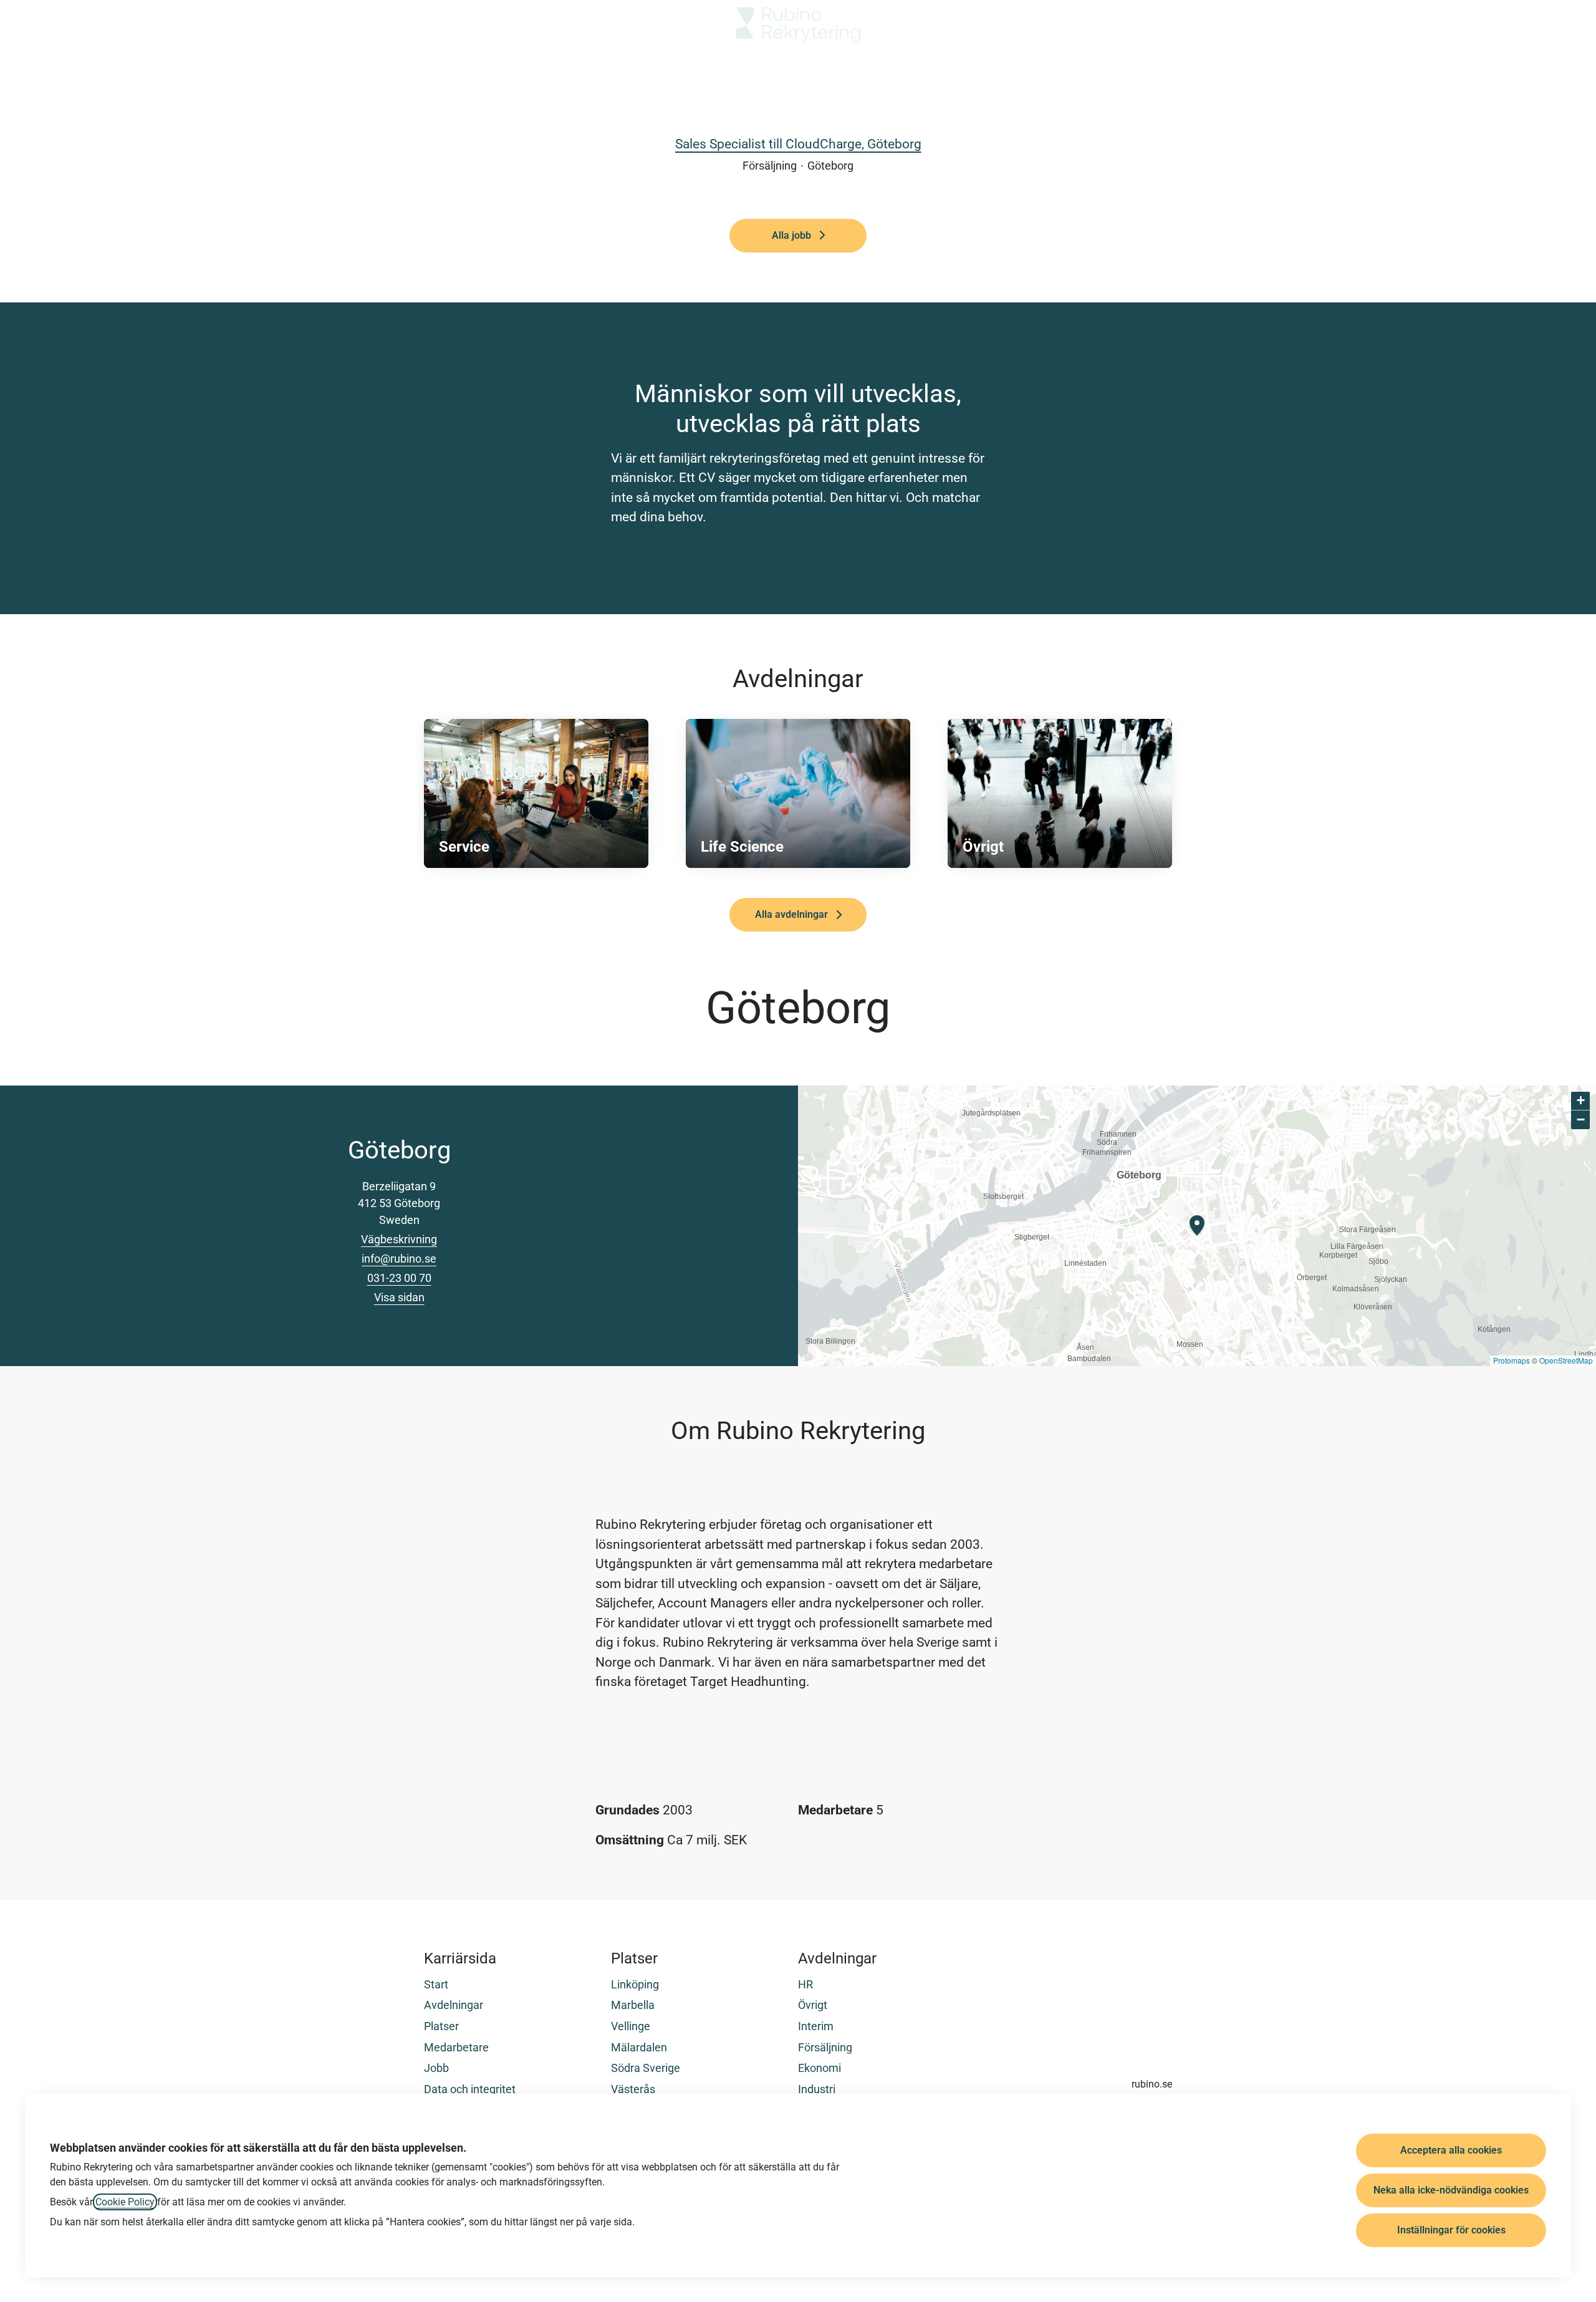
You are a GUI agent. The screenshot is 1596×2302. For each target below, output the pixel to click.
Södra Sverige (646, 2068)
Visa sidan (399, 1297)
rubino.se (1152, 2084)
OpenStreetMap (1566, 1360)
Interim (816, 2026)
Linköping (635, 1984)
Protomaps (1512, 1360)
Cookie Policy (125, 2202)
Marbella (633, 2005)
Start (436, 1984)
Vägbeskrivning (399, 1239)
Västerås (633, 2089)
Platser (441, 2026)
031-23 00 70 (399, 1278)
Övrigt (813, 2005)
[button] (1571, 25)
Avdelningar (454, 2005)
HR (805, 1984)
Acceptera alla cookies (1451, 2150)
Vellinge (631, 2026)
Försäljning (825, 2047)
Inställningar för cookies (1451, 2230)
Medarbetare (456, 2047)
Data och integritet (470, 2089)
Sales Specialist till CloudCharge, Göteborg (798, 144)
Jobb (436, 2068)
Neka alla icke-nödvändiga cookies (1451, 2190)
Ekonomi (820, 2068)
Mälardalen (639, 2047)
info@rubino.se (399, 1259)
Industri (817, 2089)
